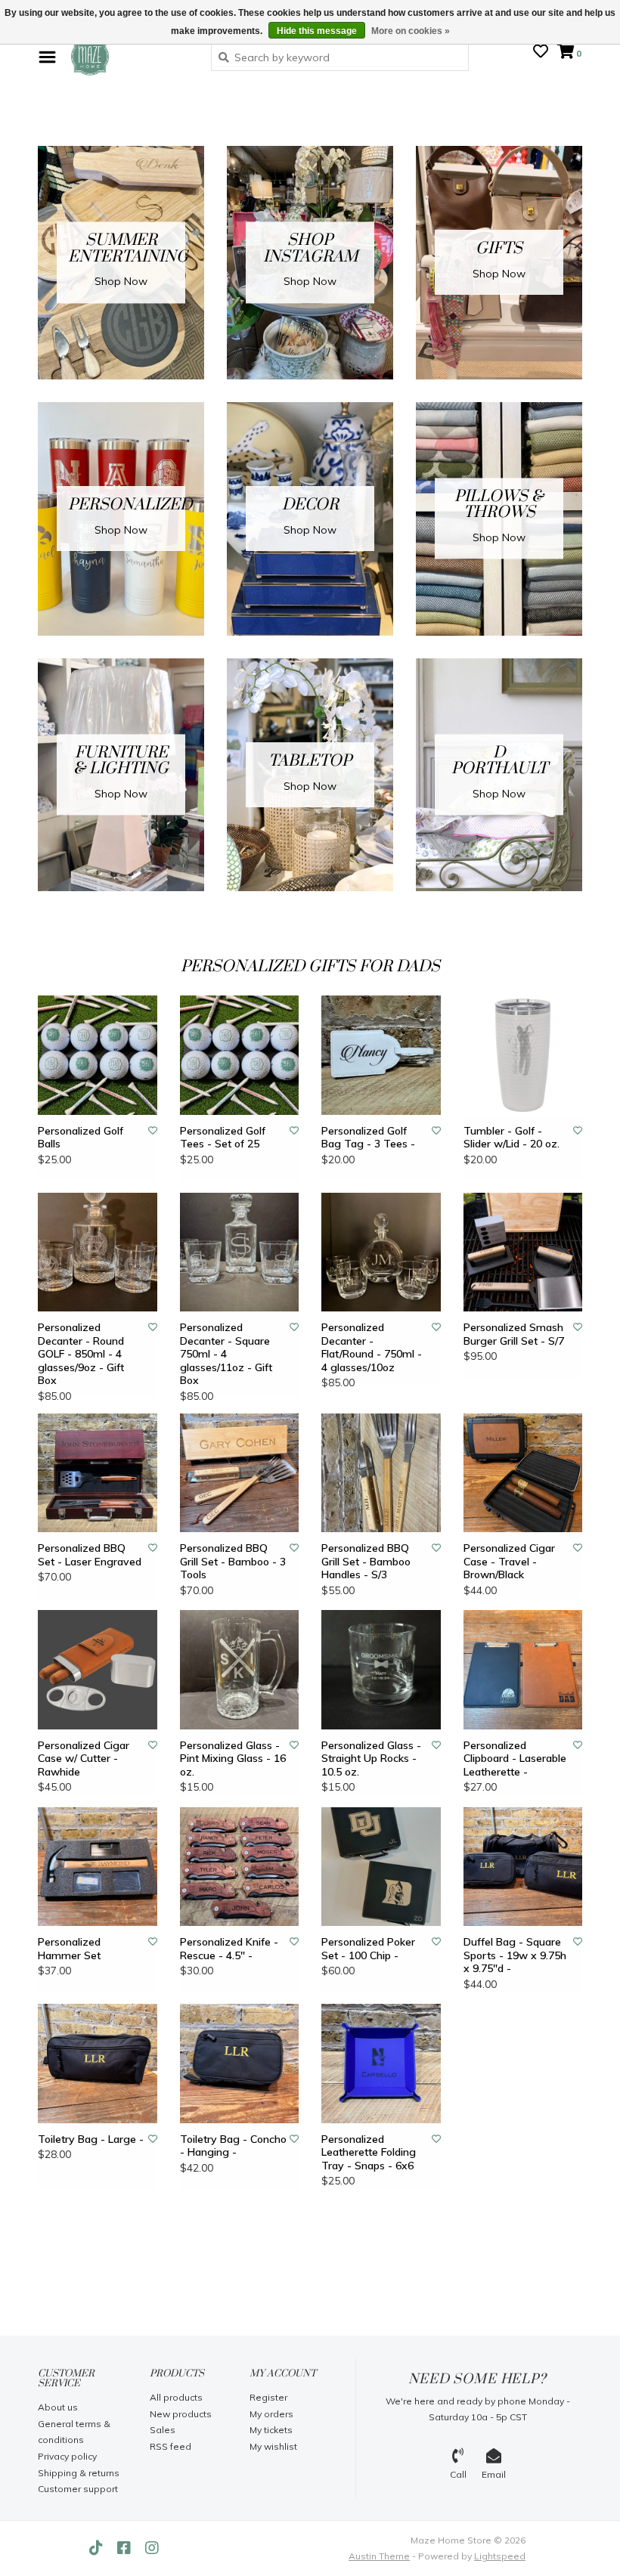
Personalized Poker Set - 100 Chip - (368, 1949)
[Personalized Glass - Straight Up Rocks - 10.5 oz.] (381, 1670)
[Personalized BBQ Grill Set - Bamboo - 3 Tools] (240, 1473)
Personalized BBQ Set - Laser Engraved (90, 1555)
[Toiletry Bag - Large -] (98, 2064)
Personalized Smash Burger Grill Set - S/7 (514, 1334)
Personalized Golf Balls (81, 1138)
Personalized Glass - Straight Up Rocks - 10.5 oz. (371, 1759)
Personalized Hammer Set (69, 1949)
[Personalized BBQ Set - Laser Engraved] (98, 1473)
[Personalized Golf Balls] (98, 1055)
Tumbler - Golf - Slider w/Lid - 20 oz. (511, 1138)
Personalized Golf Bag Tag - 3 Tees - (368, 1138)
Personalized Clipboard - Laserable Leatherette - (515, 1759)
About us (58, 2407)
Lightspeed (500, 2556)
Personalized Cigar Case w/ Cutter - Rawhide (84, 1759)
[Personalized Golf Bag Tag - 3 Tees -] (381, 1055)
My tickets (271, 2430)
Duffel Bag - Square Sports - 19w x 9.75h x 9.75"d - (515, 1955)
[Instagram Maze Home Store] (152, 2548)
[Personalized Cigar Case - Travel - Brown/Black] (523, 1473)
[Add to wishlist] (153, 1130)
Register (268, 2397)
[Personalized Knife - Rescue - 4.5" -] (240, 1867)
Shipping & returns (79, 2473)
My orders (271, 2414)
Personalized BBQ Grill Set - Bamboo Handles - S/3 (366, 1562)
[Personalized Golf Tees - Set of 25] (240, 1055)
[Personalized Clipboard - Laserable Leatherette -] (523, 1670)
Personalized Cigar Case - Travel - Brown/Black (509, 1562)
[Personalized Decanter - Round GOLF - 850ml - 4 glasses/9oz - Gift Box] (98, 1252)
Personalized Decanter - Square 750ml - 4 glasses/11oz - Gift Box (226, 1354)
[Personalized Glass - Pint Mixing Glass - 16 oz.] (240, 1670)
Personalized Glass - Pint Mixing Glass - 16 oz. (233, 1759)
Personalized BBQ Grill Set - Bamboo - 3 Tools (233, 1562)
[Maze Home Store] (130, 57)
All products (176, 2397)
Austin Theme (379, 2556)
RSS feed (170, 2446)
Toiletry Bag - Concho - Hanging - (233, 2146)
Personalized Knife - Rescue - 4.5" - (229, 1949)
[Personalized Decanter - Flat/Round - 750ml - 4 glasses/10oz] (381, 1252)
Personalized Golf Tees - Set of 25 (223, 1138)
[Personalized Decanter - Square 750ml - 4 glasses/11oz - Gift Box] (240, 1252)
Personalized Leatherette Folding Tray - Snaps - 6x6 (369, 2153)
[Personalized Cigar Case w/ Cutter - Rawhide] (98, 1670)
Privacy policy (67, 2456)
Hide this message (317, 31)
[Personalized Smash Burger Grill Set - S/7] (523, 1252)
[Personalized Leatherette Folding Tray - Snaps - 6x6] (381, 2064)
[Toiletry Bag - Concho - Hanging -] (240, 2064)
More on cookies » (411, 31)
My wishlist (273, 2446)
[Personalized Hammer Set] (98, 1867)
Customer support (78, 2489)
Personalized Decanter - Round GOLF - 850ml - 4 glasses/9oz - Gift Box (81, 1354)
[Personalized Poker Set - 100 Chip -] (381, 1867)
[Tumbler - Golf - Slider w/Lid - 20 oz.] (523, 1055)
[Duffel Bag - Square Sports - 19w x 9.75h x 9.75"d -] (523, 1867)
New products (181, 2414)
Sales (163, 2430)
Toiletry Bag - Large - (91, 2139)
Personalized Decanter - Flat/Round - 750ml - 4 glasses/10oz (372, 1348)
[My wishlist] (541, 53)
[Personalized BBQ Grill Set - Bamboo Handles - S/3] (381, 1473)
